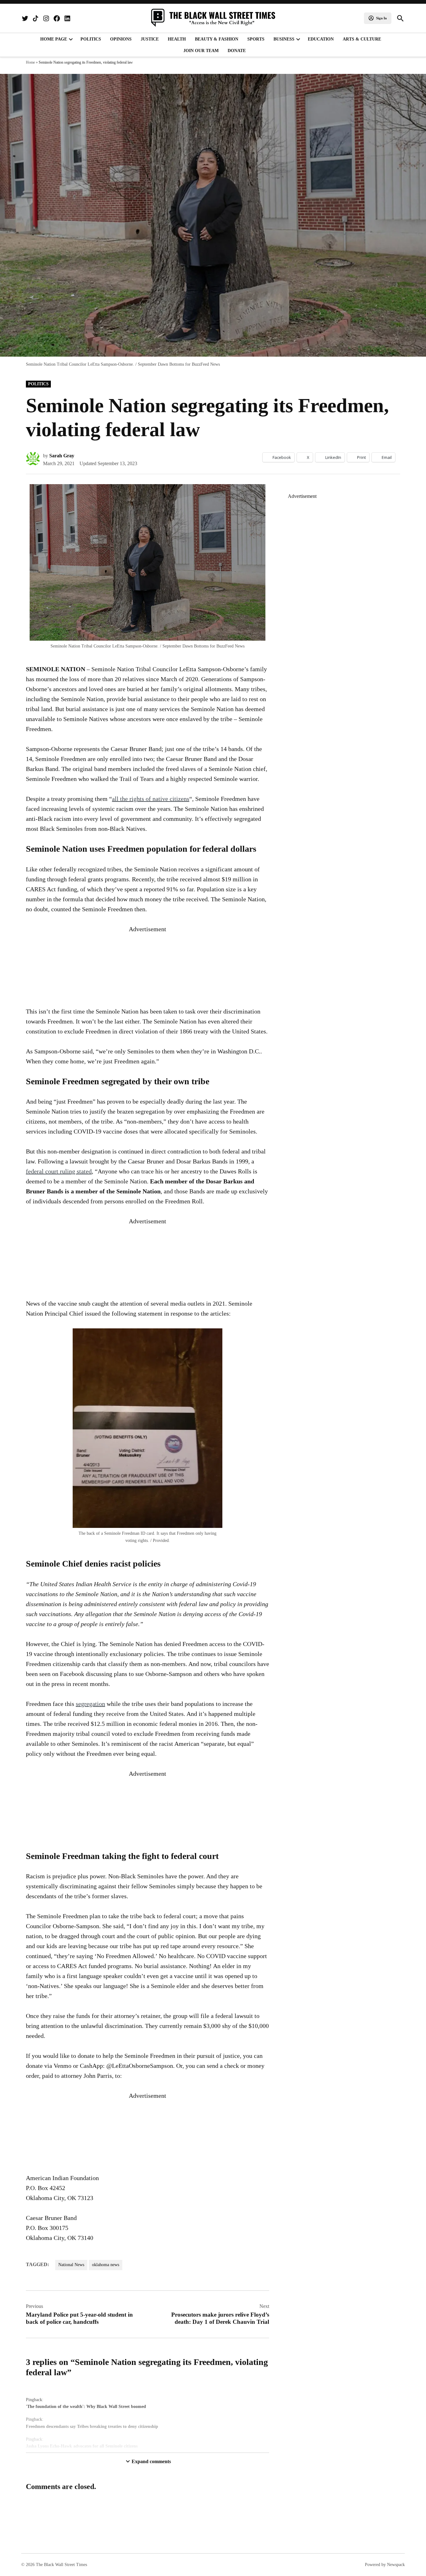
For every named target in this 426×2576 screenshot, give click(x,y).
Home (30, 62)
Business (284, 39)
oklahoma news (106, 2265)
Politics (91, 39)
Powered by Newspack (385, 2565)
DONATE (237, 51)
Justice (150, 39)
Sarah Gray (62, 456)
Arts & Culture (362, 39)
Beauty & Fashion (217, 39)
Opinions (121, 39)
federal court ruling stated (59, 1171)
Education (321, 39)
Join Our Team (201, 51)
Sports (256, 39)
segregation (90, 1704)
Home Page (54, 39)
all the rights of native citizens (151, 799)
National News (71, 2265)
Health (177, 39)
